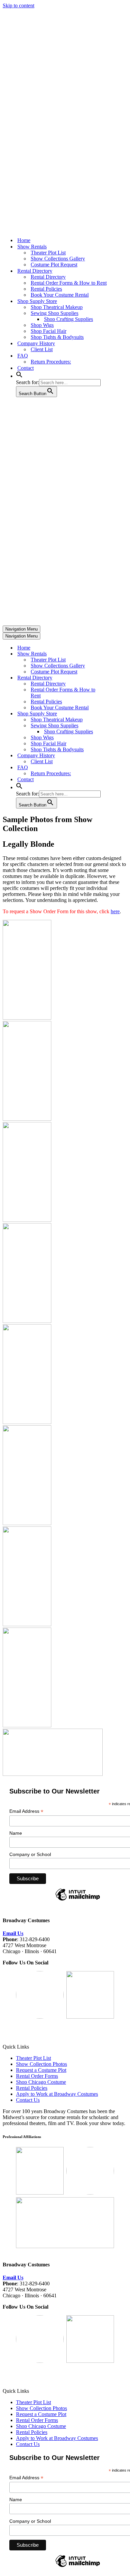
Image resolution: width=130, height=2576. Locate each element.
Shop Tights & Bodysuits (57, 337)
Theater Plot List (48, 253)
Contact (25, 368)
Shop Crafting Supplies (68, 319)
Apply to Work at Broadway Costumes (57, 2094)
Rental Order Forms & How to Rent (69, 283)
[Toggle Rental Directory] (119, 678)
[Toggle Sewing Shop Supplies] (119, 726)
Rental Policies (46, 289)
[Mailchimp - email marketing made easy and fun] (78, 1900)
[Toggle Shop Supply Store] (119, 714)
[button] (19, 376)
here (115, 911)
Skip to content (18, 5)
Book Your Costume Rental (60, 295)
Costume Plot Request (54, 265)
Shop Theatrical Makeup (57, 307)
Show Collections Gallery (58, 259)
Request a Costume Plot (41, 2070)
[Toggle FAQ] (119, 768)
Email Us (13, 1933)
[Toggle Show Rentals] (119, 654)
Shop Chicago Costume (41, 2082)
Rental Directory (48, 277)
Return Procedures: (51, 362)
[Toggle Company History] (119, 756)
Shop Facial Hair (48, 331)
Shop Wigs (42, 325)
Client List (42, 349)
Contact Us (28, 2100)
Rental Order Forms (37, 2076)
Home (24, 240)
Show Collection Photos (41, 2064)
